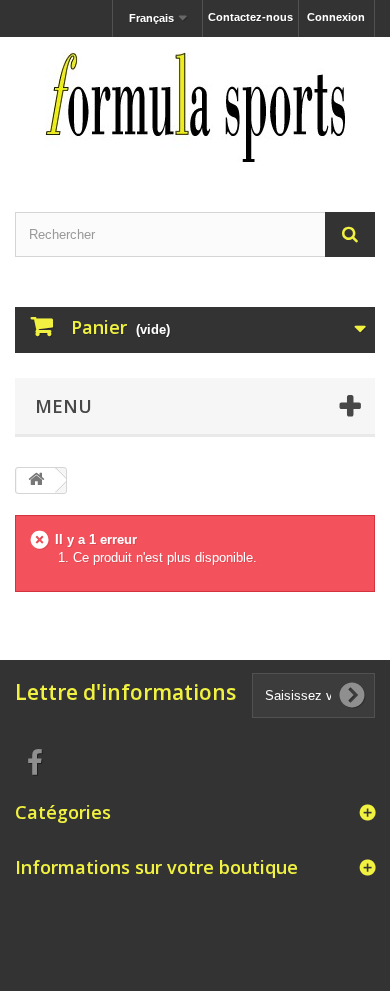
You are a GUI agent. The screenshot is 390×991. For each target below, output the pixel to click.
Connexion (336, 17)
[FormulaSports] (195, 107)
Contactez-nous (250, 17)
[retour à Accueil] (36, 480)
